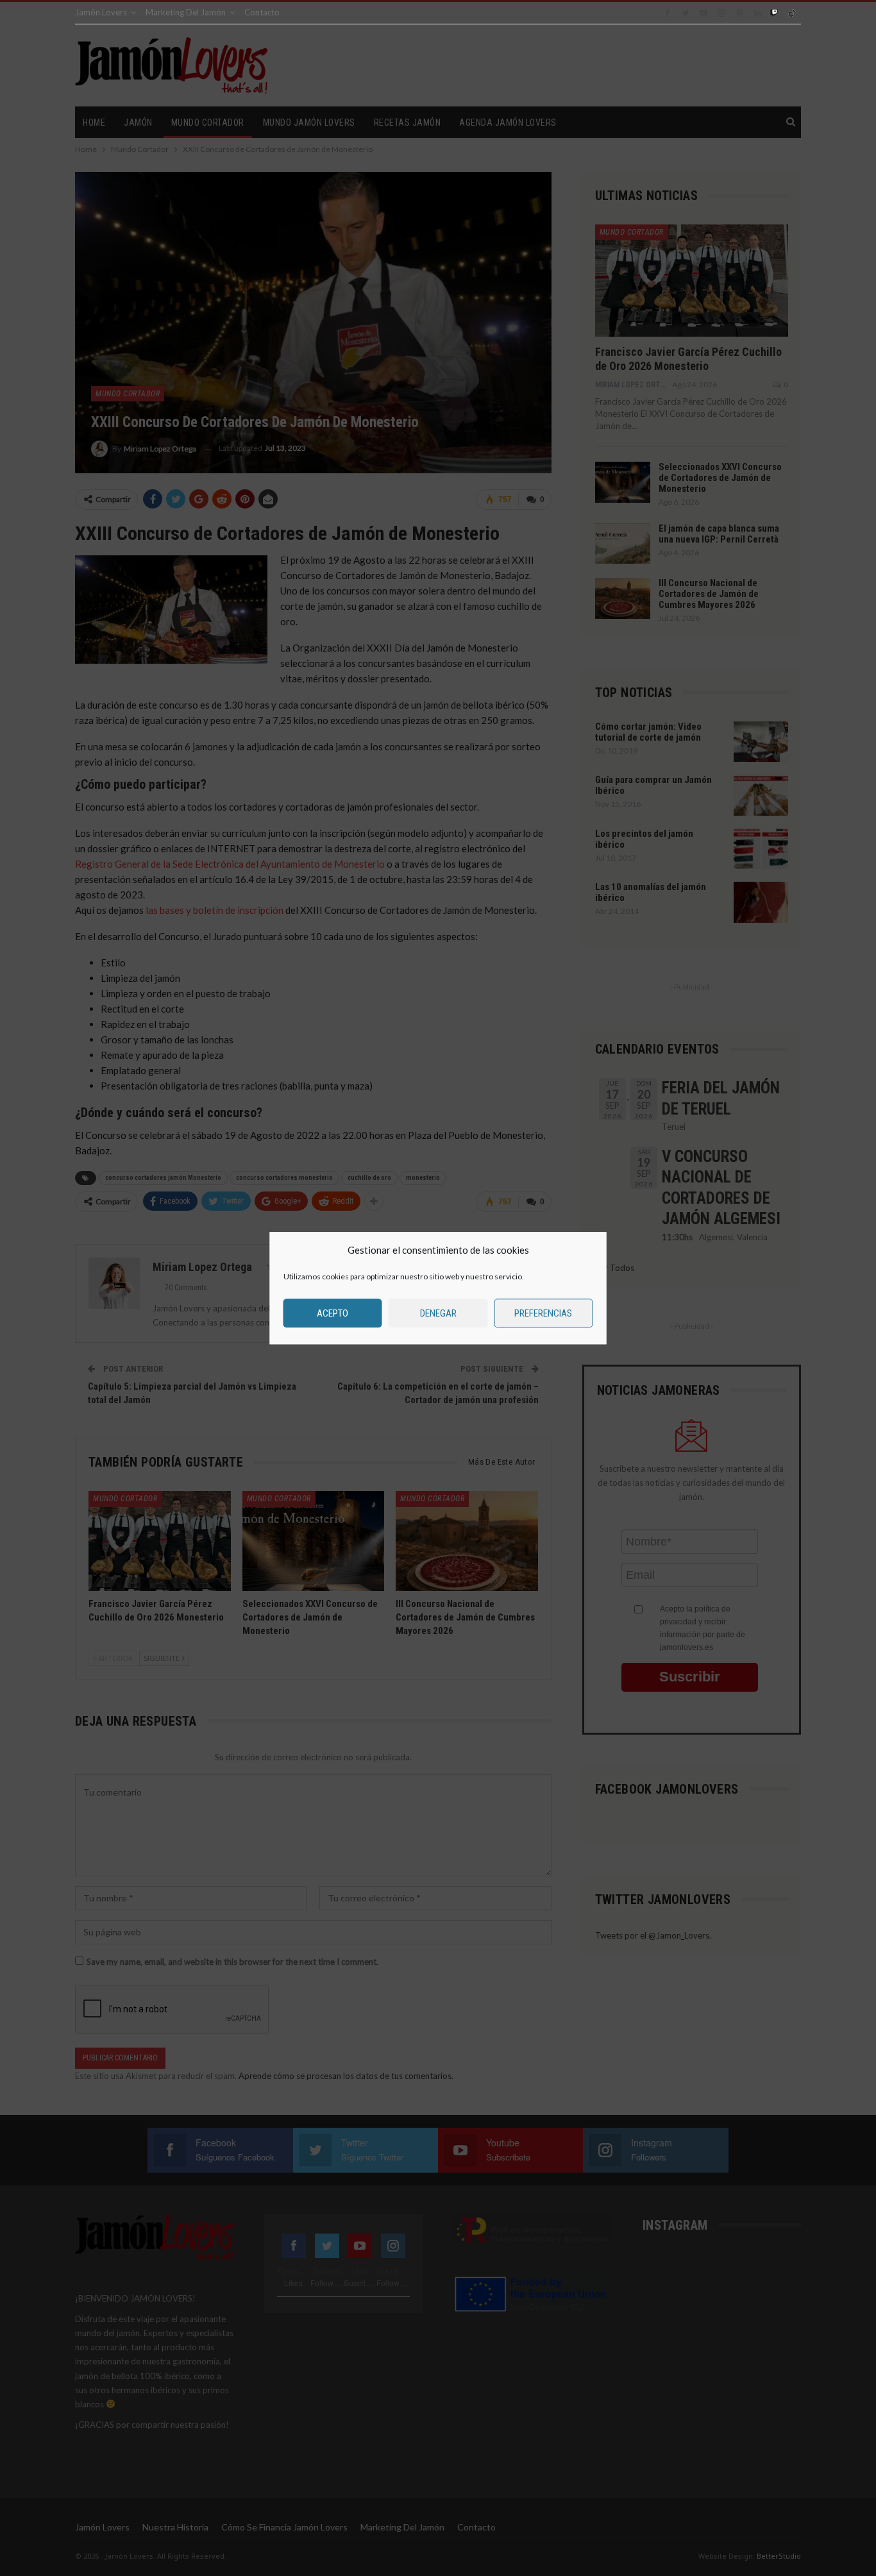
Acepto (333, 1313)
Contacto (262, 12)
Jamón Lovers (101, 12)
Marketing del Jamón (186, 12)
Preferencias (543, 1313)
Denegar (438, 1313)
